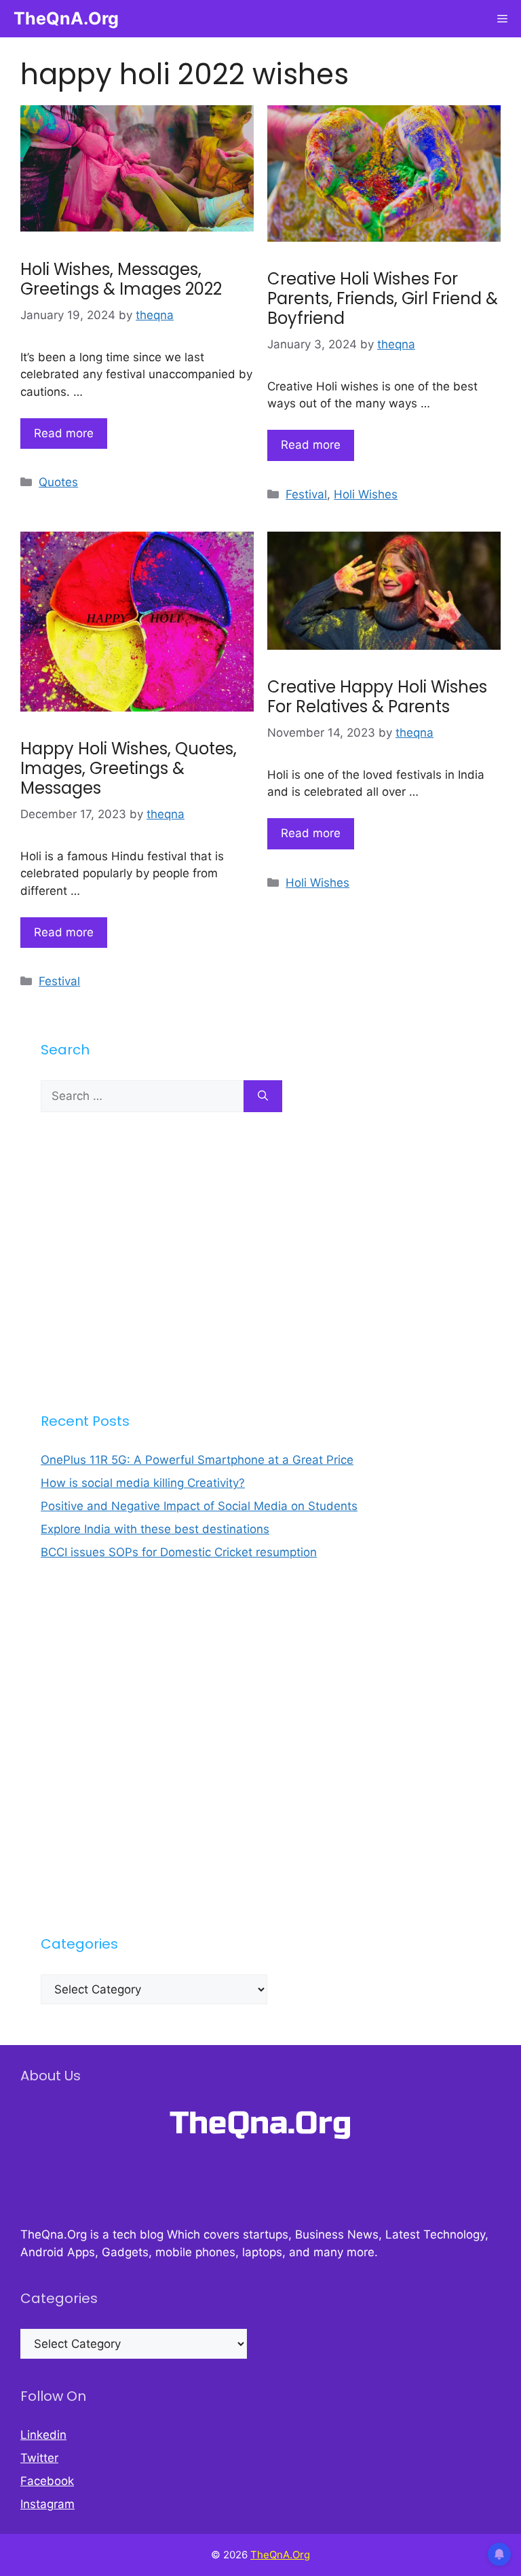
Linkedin (43, 2435)
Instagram (47, 2504)
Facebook (47, 2481)
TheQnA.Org (66, 18)
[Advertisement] (260, 1262)
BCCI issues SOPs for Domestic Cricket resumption (179, 1552)
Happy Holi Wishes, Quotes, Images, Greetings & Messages (129, 768)
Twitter (39, 2458)
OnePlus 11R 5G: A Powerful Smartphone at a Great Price (197, 1460)
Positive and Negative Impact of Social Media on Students (199, 1506)
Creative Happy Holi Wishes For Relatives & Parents (377, 697)
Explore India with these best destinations (155, 1529)
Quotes (58, 482)
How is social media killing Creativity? (143, 1483)
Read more (64, 433)
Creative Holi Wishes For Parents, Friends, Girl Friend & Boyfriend (383, 298)
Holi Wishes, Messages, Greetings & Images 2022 (121, 279)
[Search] (263, 1097)
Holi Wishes (366, 494)
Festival (306, 494)
